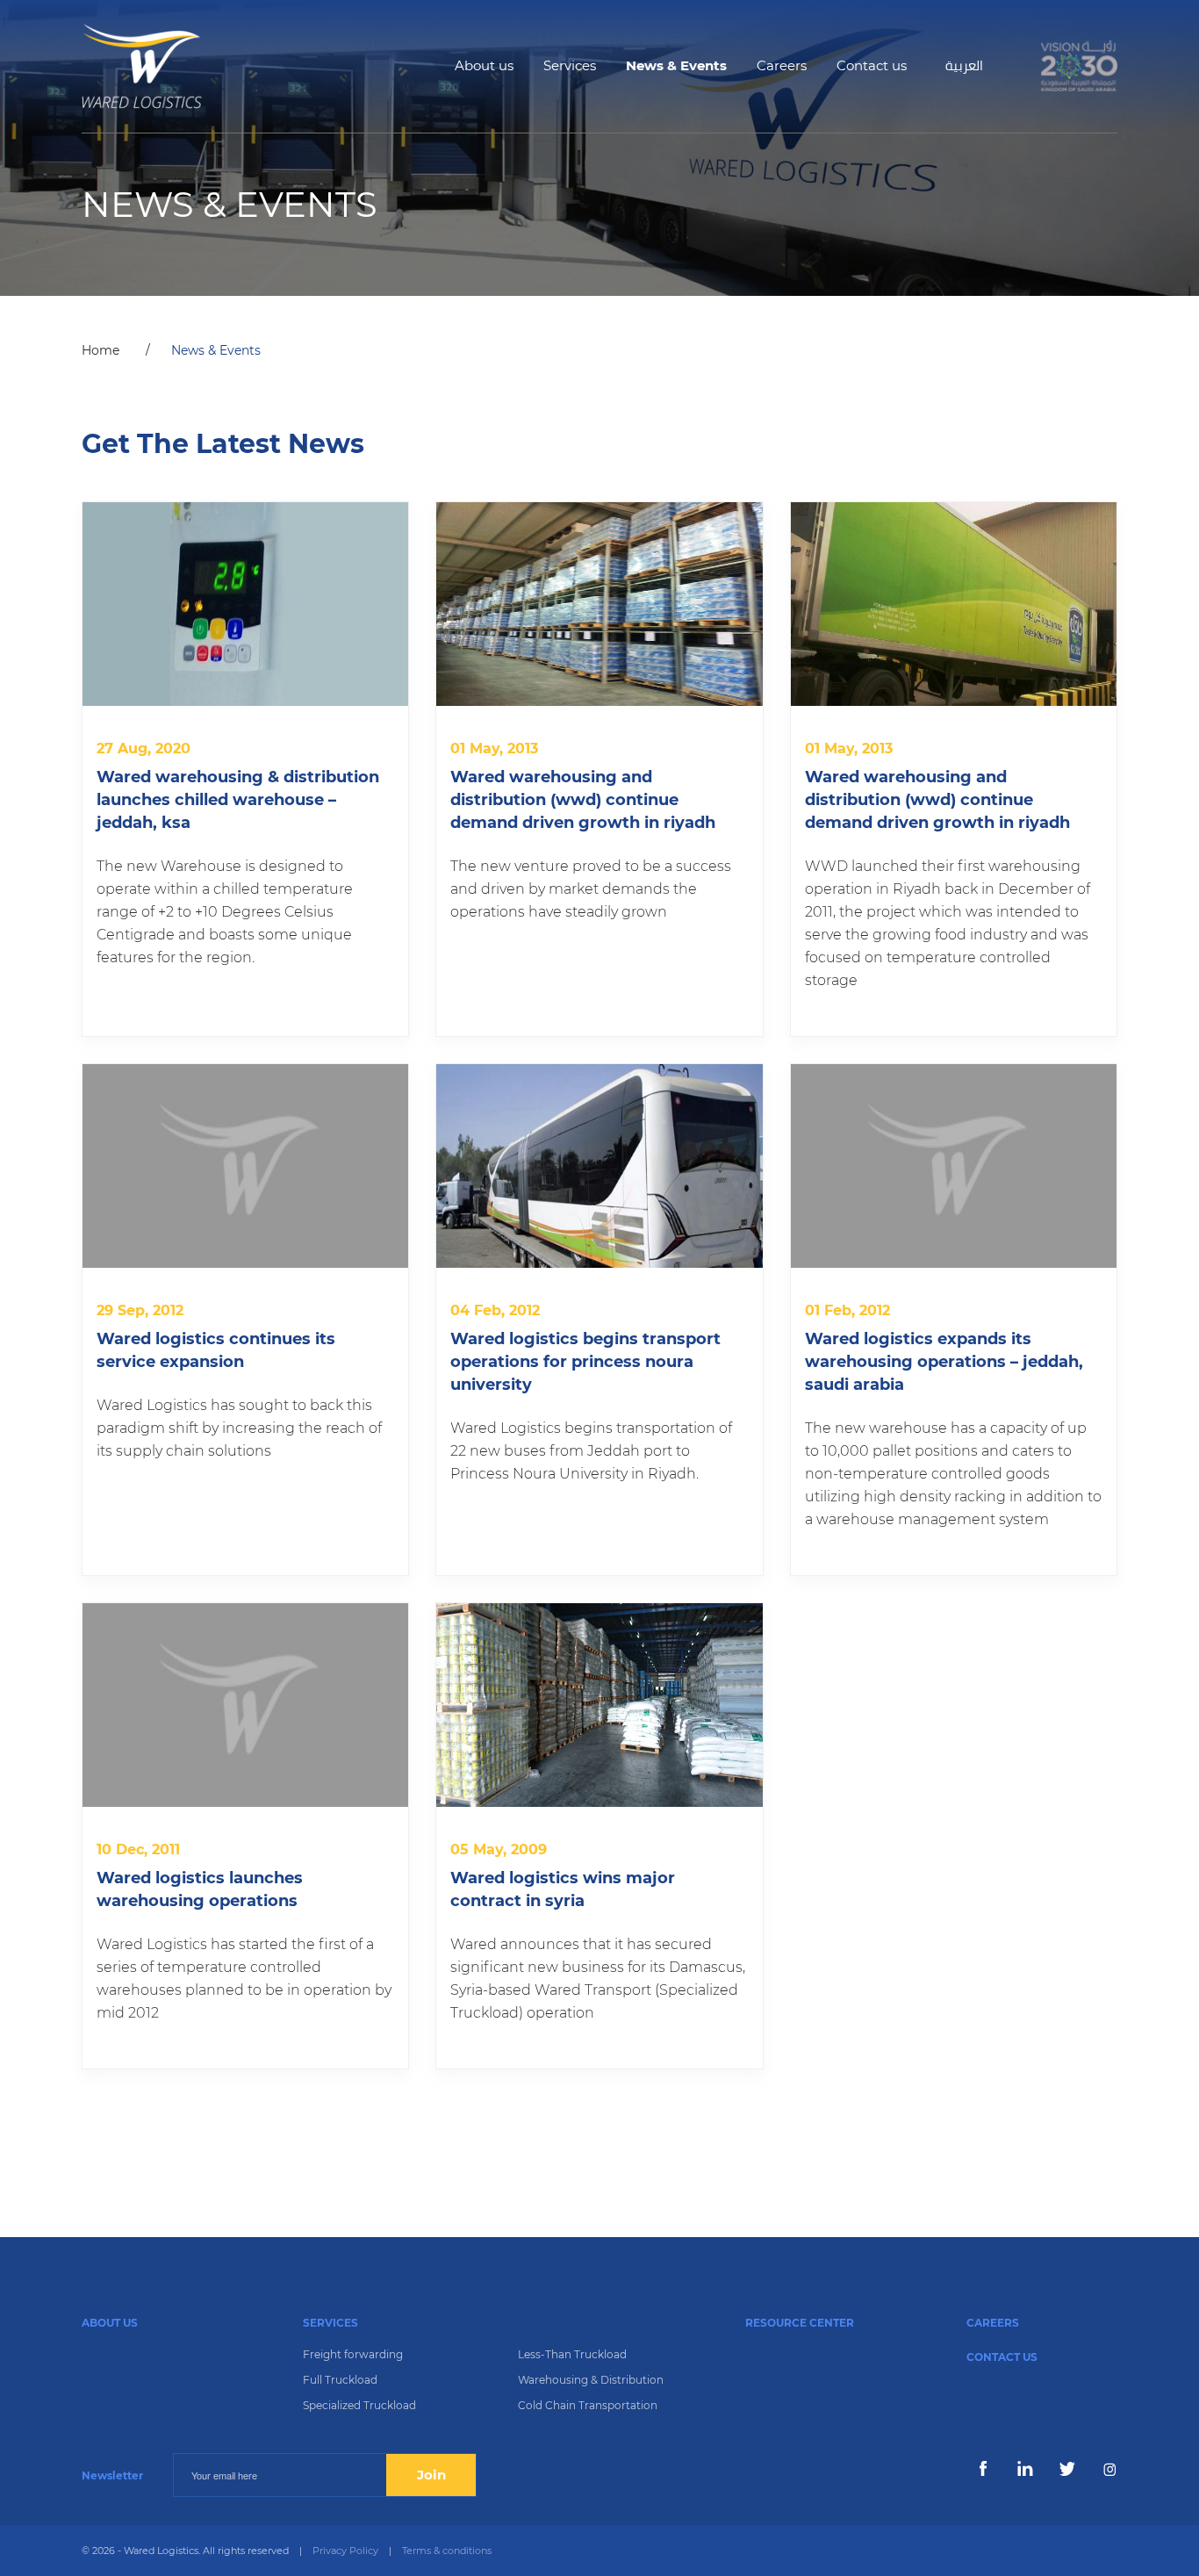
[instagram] (1109, 2469)
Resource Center (800, 2323)
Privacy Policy (345, 2551)
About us (484, 65)
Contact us (872, 65)
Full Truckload (340, 2380)
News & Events (676, 65)
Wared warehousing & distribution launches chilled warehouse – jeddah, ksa (238, 800)
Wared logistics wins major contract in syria (563, 1889)
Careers (782, 65)
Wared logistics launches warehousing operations (200, 1889)
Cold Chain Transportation (588, 2405)
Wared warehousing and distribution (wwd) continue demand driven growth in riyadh (583, 800)
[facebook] (983, 2469)
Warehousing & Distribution (591, 2380)
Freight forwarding (353, 2354)
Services (570, 65)
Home (101, 350)
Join (431, 2475)
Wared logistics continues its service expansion (216, 1350)
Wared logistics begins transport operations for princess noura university (585, 1362)
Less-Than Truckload (572, 2354)
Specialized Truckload (359, 2405)
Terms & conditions (447, 2551)
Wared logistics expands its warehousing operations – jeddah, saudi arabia (944, 1362)
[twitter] (1067, 2469)
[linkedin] (1025, 2469)
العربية (964, 65)
